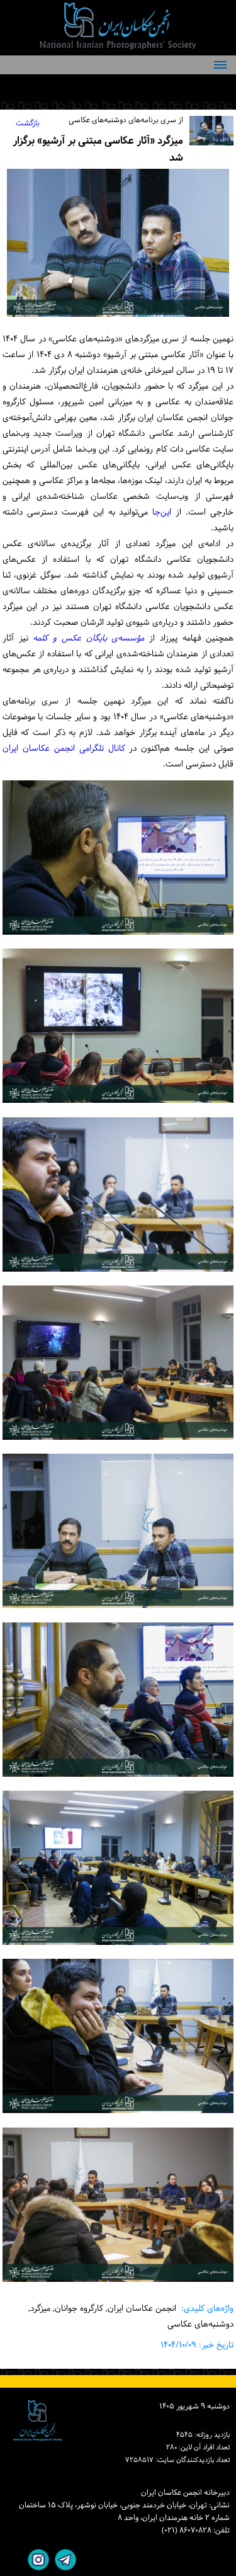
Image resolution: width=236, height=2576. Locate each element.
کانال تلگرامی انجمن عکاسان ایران (64, 749)
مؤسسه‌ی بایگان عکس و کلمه (88, 638)
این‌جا (160, 512)
